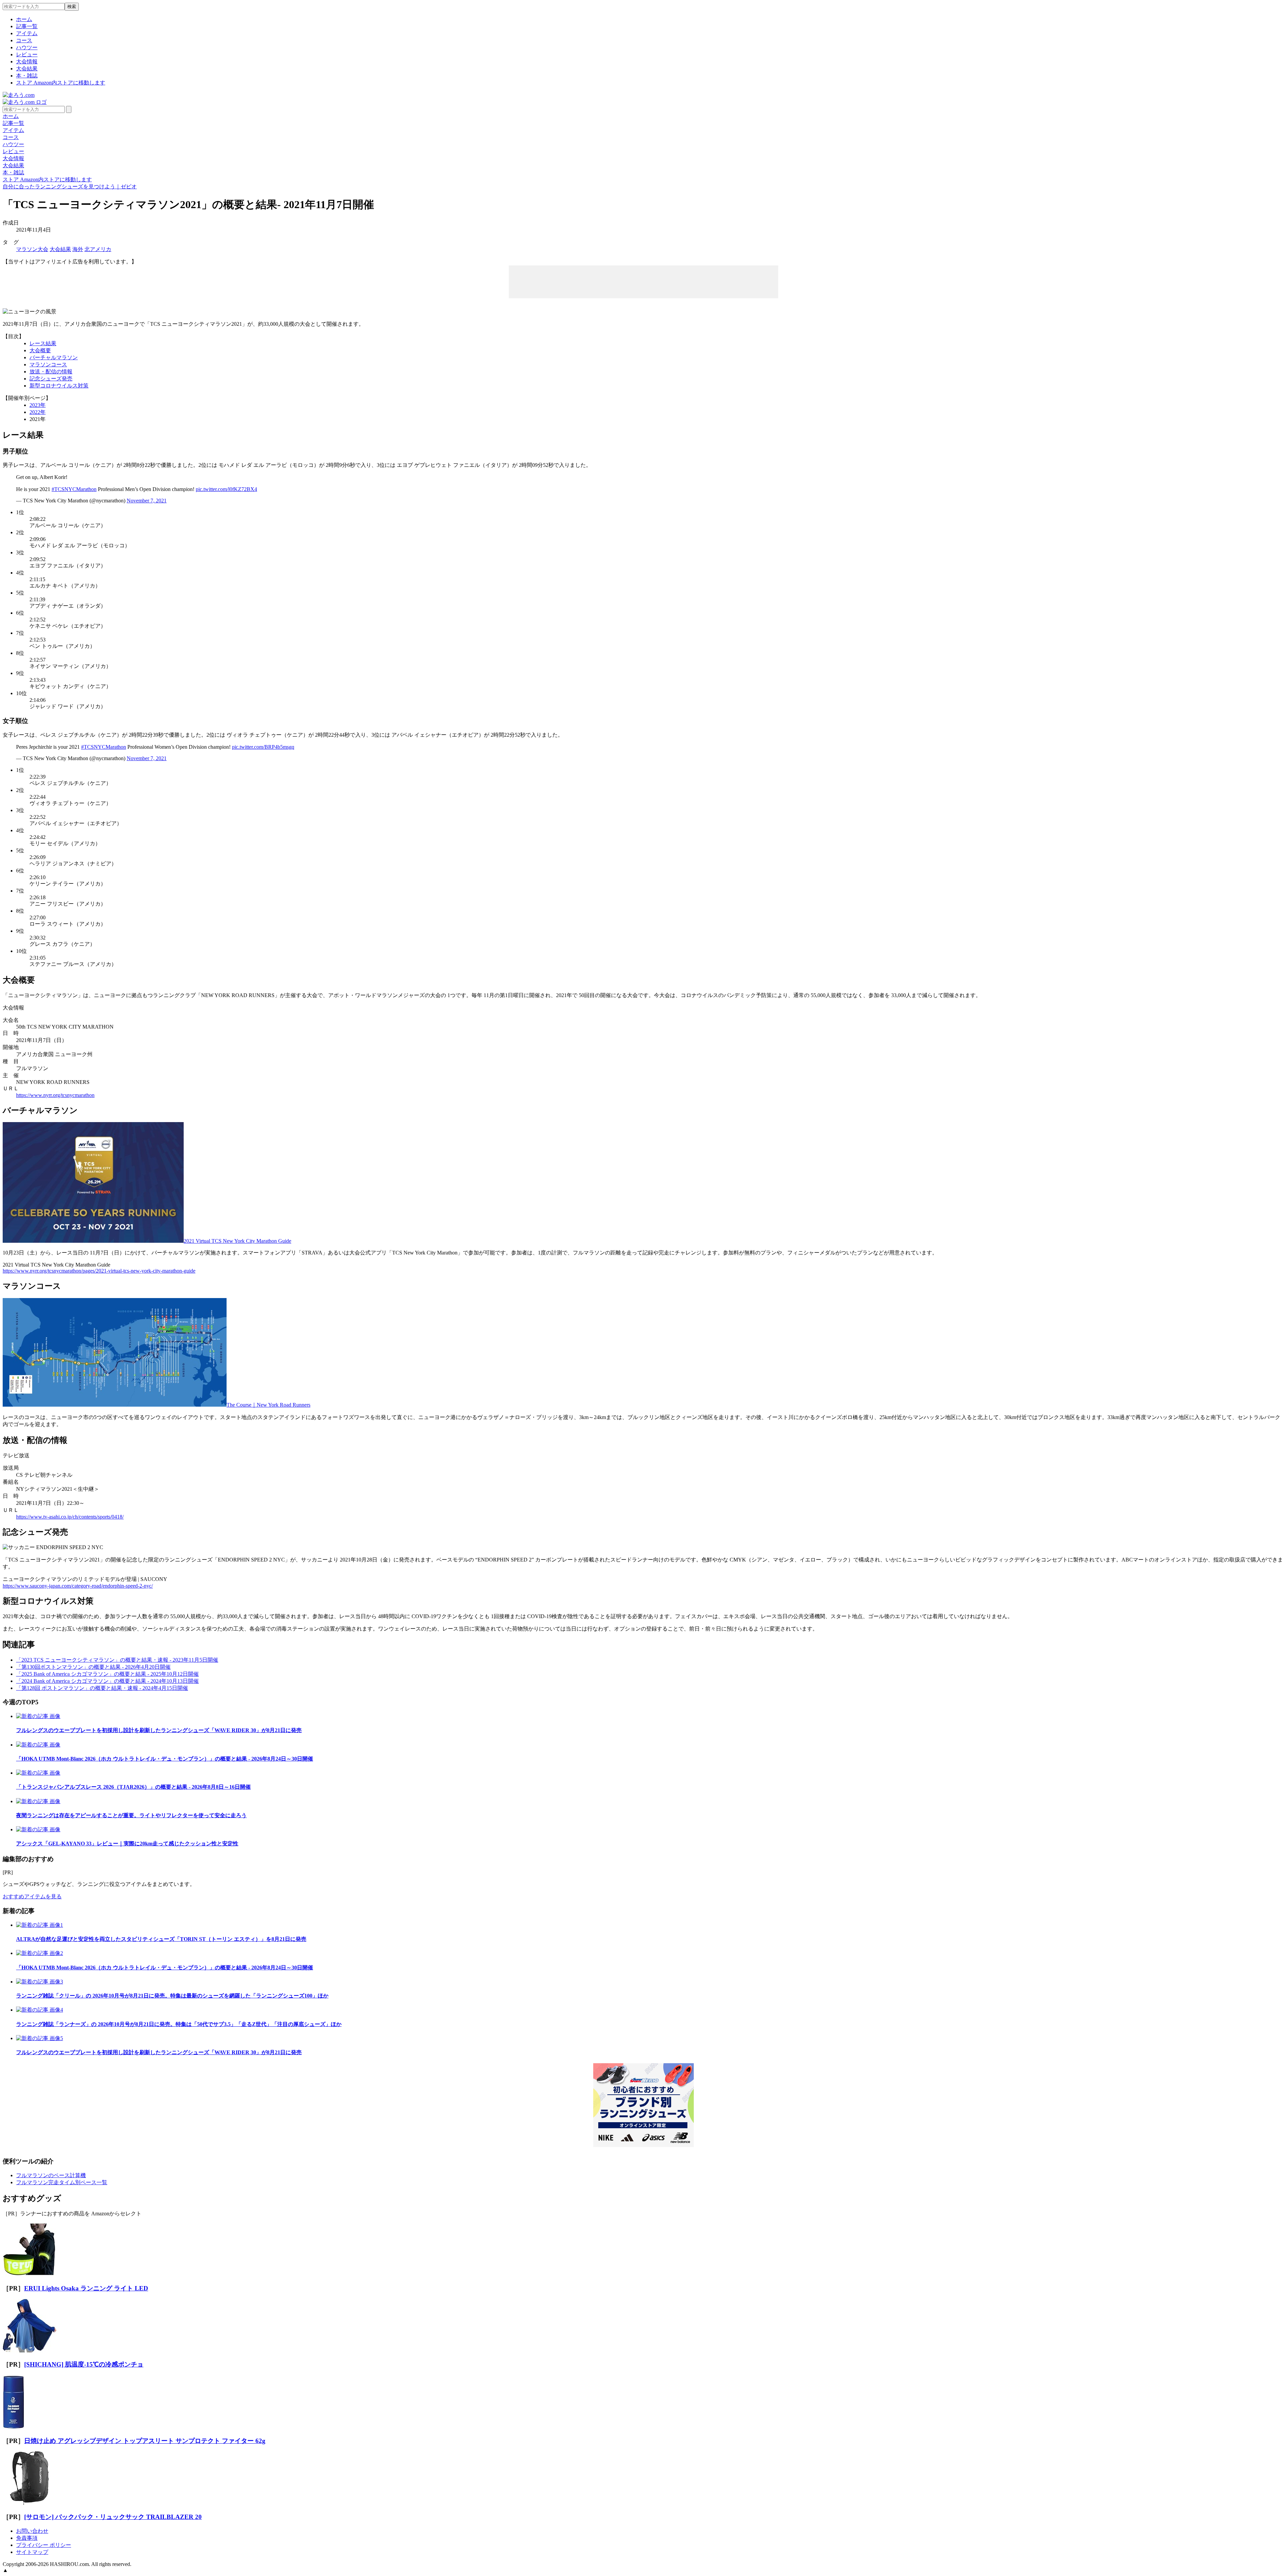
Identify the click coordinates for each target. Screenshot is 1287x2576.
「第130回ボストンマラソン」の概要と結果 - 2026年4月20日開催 (93, 1667)
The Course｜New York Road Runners (268, 1405)
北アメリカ (98, 249)
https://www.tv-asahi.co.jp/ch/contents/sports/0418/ (70, 1517)
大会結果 (27, 69)
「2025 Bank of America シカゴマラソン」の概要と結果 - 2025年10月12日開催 (107, 1674)
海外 (78, 249)
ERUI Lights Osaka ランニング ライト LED (86, 2288)
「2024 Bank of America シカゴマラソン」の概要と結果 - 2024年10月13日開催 (107, 1681)
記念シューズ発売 (51, 379)
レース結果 (43, 343)
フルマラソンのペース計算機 (51, 2175)
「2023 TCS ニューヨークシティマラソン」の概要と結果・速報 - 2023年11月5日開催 (117, 1660)
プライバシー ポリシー (44, 2545)
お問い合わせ (32, 2531)
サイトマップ (32, 2552)
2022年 (38, 412)
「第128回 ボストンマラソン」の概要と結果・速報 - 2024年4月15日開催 (102, 1688)
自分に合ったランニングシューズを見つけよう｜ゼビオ (70, 187)
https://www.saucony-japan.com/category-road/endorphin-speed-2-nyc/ (78, 1586)
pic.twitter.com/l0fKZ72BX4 (226, 489)
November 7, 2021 (147, 501)
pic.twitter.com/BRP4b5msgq (263, 747)
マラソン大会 (32, 249)
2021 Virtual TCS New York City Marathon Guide (237, 1241)
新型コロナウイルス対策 (59, 386)
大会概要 (40, 350)
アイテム (27, 33)
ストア (61, 83)
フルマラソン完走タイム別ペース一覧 (62, 2182)
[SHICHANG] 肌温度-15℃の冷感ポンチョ (84, 2364)
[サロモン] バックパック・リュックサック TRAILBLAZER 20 (113, 2517)
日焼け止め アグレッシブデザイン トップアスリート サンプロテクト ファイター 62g (145, 2441)
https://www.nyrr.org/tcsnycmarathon (55, 1095)
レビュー (27, 54)
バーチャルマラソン (54, 357)
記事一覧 (27, 26)
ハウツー (27, 47)
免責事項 (27, 2538)
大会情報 (27, 62)
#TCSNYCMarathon (74, 489)
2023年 (38, 405)
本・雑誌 (27, 76)
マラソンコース (48, 364)
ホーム (24, 19)
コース (24, 40)
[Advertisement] (643, 281)
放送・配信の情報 (51, 372)
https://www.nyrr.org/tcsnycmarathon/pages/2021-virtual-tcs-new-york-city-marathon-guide (99, 1271)
